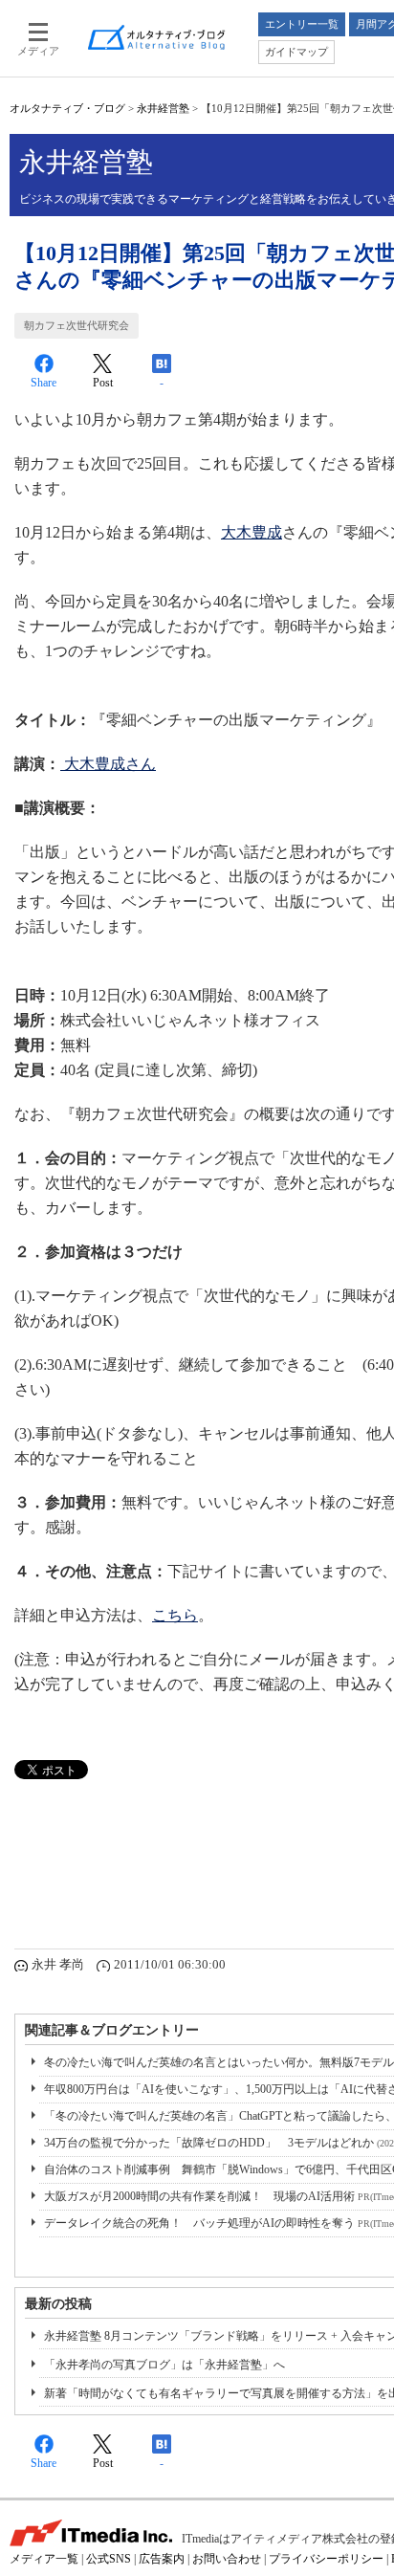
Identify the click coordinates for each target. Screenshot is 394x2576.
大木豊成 (252, 532)
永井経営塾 (163, 108)
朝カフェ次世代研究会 (77, 325)
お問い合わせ (227, 2559)
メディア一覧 (44, 2559)
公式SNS (109, 2559)
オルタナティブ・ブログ (67, 108)
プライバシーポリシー (326, 2559)
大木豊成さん (110, 764)
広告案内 (162, 2559)
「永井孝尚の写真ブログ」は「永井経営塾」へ (164, 2365)
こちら (175, 1615)
